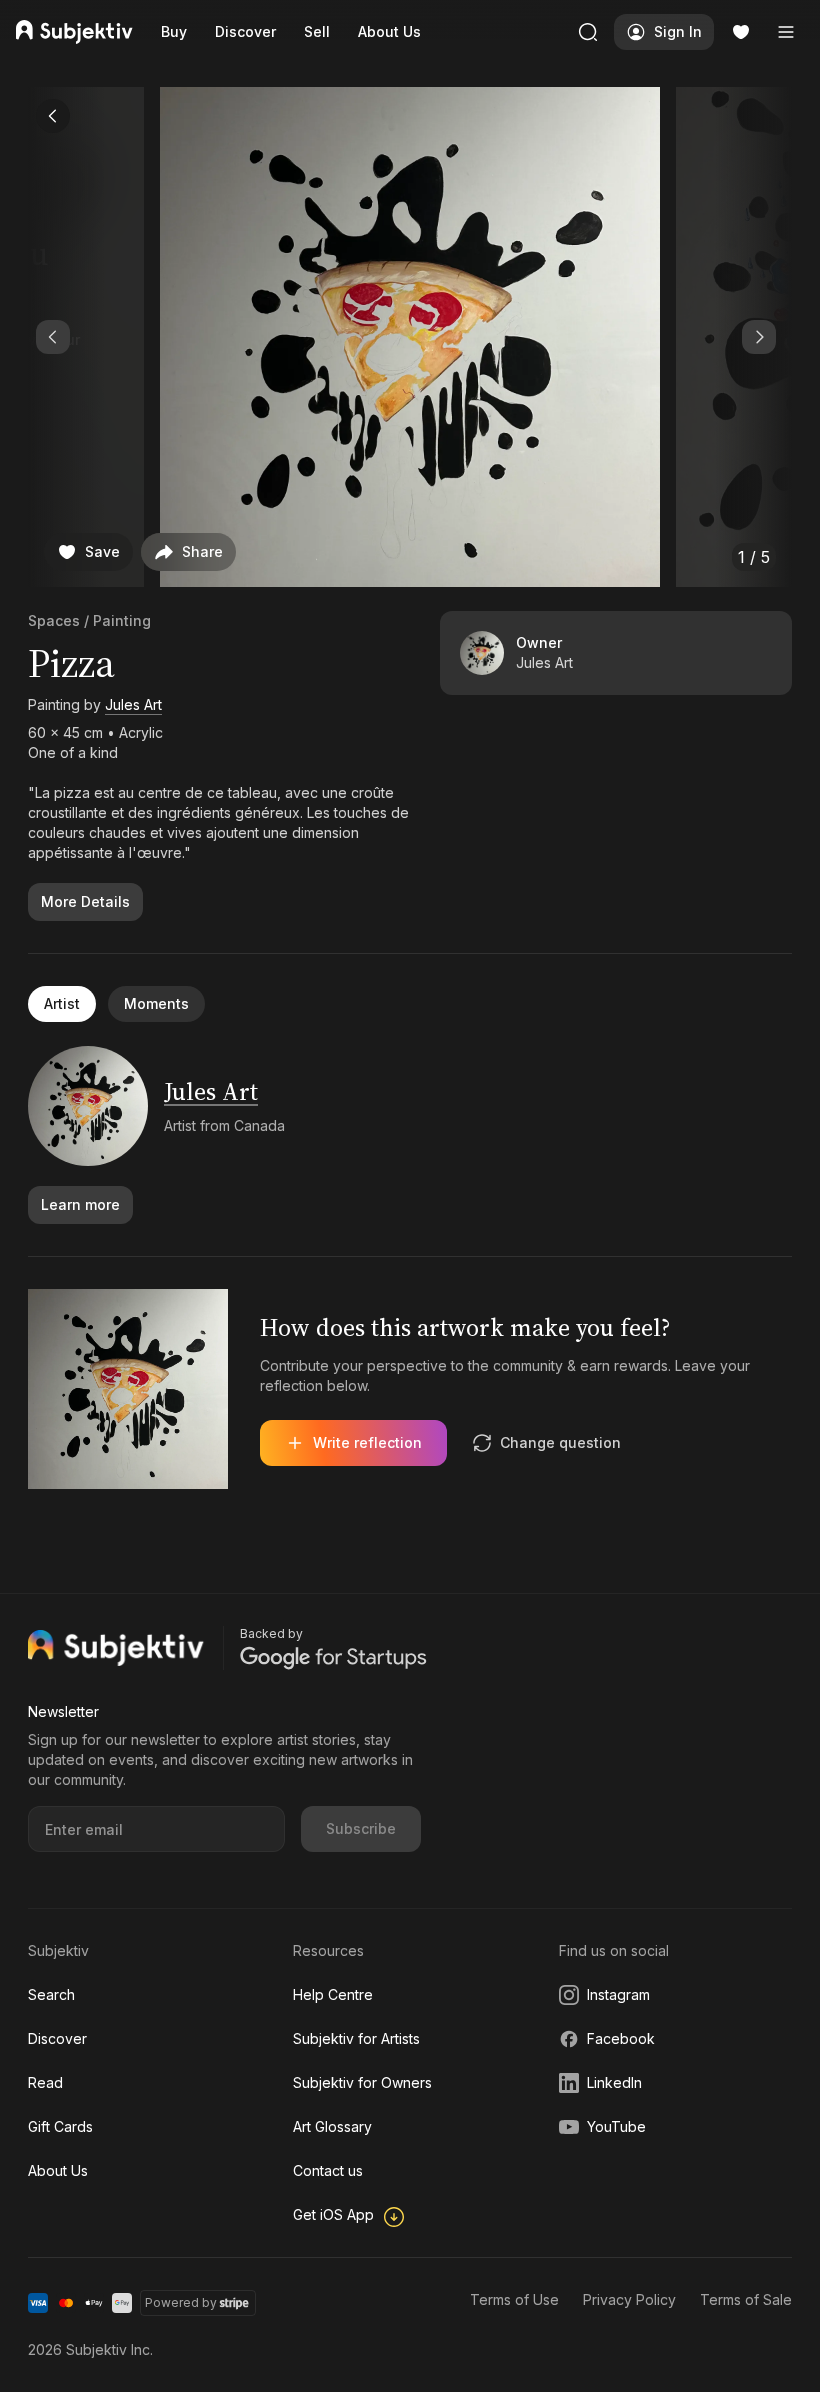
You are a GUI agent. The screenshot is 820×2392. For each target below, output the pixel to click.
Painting (122, 620)
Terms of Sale (746, 2299)
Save (102, 551)
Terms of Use (514, 2299)
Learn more (80, 1204)
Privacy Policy (629, 2299)
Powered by (181, 2302)
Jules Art (133, 704)
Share (202, 551)
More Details (85, 901)
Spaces (54, 620)
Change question (560, 1442)
